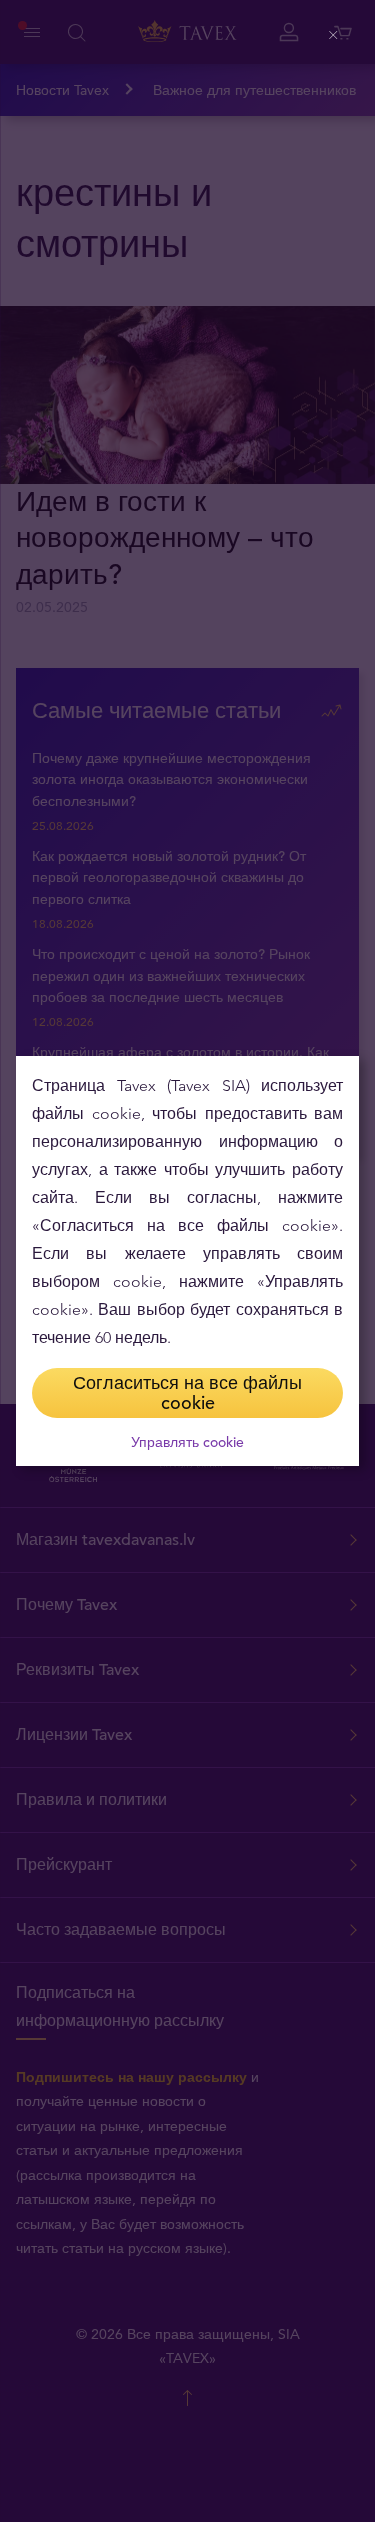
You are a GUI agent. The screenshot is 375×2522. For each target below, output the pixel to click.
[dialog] (187, 1261)
